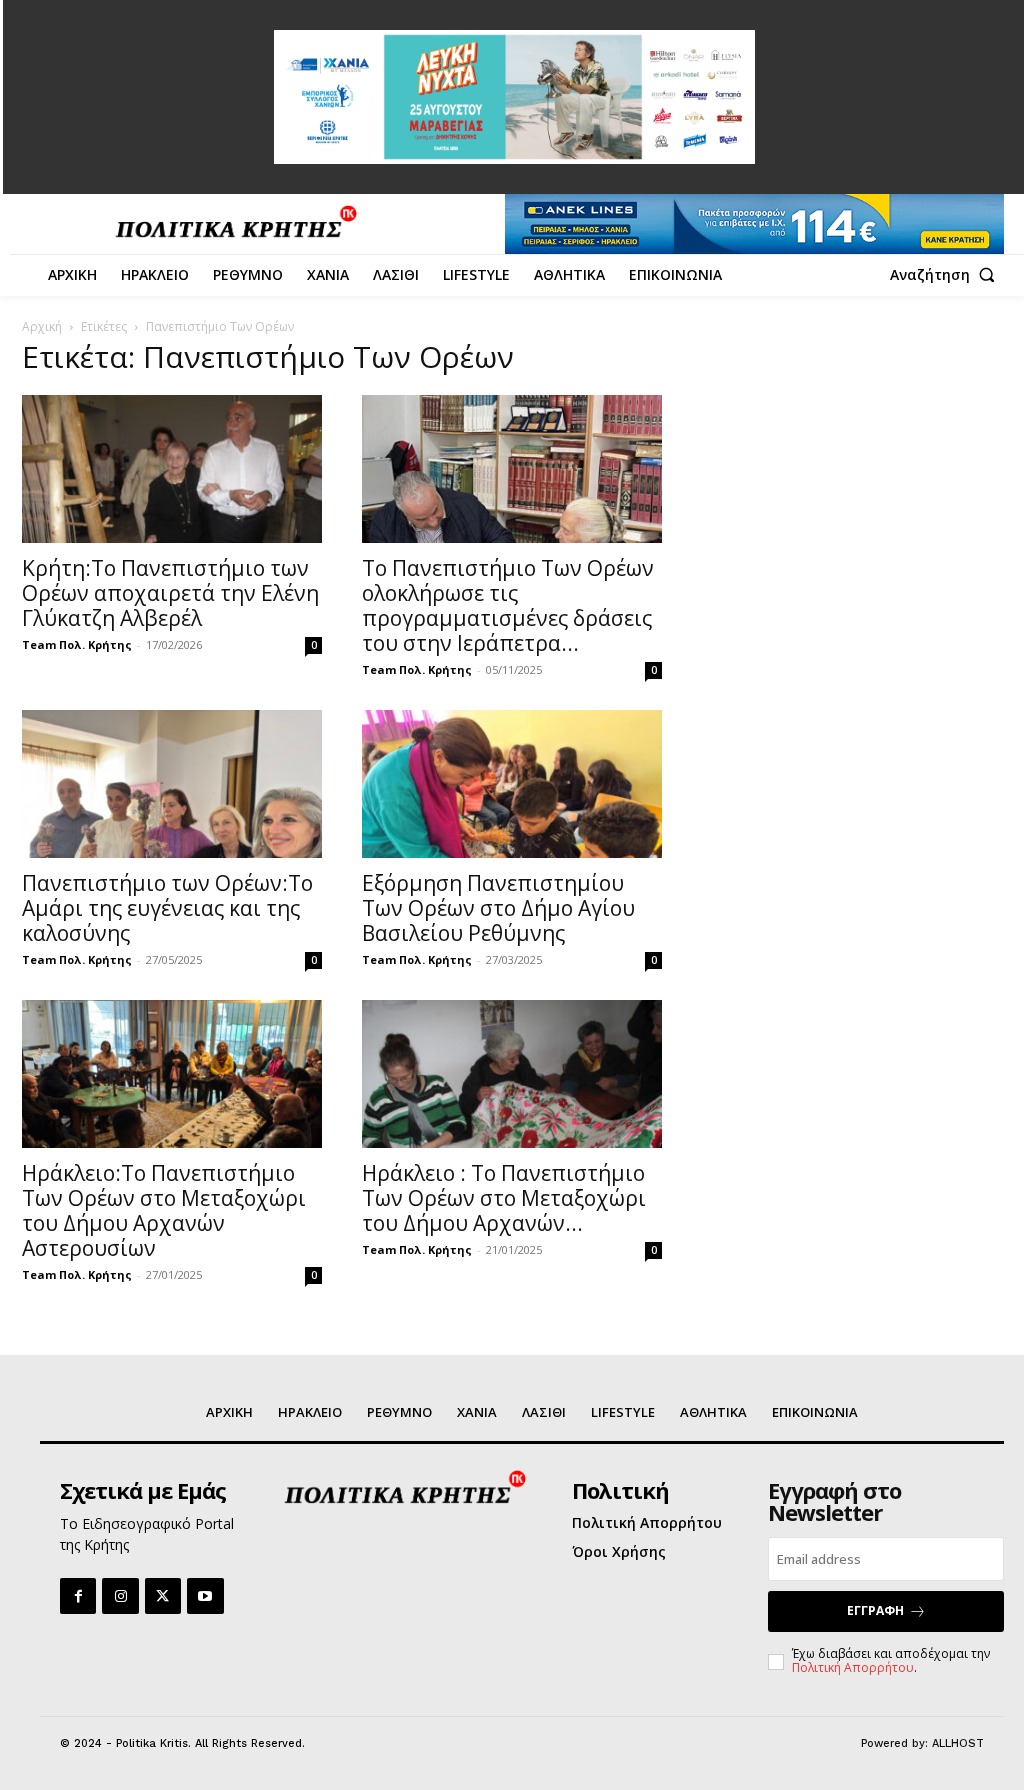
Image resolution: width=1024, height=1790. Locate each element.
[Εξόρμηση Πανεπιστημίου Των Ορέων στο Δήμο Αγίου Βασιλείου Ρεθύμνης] (512, 784)
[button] (947, 275)
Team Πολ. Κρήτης (77, 644)
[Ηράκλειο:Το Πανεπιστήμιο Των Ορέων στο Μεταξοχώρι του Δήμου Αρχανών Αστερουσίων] (172, 1074)
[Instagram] (120, 1596)
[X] (163, 1596)
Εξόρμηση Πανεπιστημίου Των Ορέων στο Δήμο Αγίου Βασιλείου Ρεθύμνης (498, 908)
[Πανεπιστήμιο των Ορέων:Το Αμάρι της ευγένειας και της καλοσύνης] (172, 784)
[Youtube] (205, 1596)
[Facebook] (78, 1596)
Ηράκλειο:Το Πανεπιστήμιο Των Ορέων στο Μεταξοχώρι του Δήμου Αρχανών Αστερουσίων (164, 1210)
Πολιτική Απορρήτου (853, 1667)
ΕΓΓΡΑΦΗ (875, 1610)
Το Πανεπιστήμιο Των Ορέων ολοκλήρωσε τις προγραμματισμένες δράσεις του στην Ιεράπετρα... (508, 605)
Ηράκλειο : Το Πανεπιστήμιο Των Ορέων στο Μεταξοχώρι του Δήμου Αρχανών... (504, 1198)
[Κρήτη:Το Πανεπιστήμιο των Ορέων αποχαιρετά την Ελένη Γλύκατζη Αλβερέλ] (172, 469)
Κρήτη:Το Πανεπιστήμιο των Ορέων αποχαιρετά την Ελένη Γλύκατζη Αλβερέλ (170, 593)
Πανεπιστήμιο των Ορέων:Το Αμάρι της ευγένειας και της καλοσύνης (167, 908)
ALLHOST (958, 1743)
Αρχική (42, 326)
